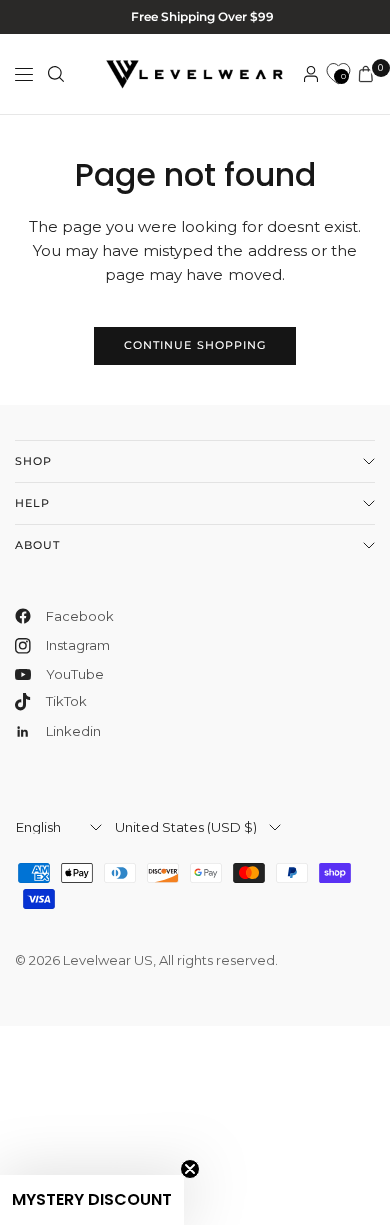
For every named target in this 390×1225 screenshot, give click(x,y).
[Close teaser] (190, 1169)
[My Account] (311, 74)
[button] (92, 1200)
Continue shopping (195, 345)
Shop (33, 461)
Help (32, 503)
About (38, 545)
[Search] (56, 74)
